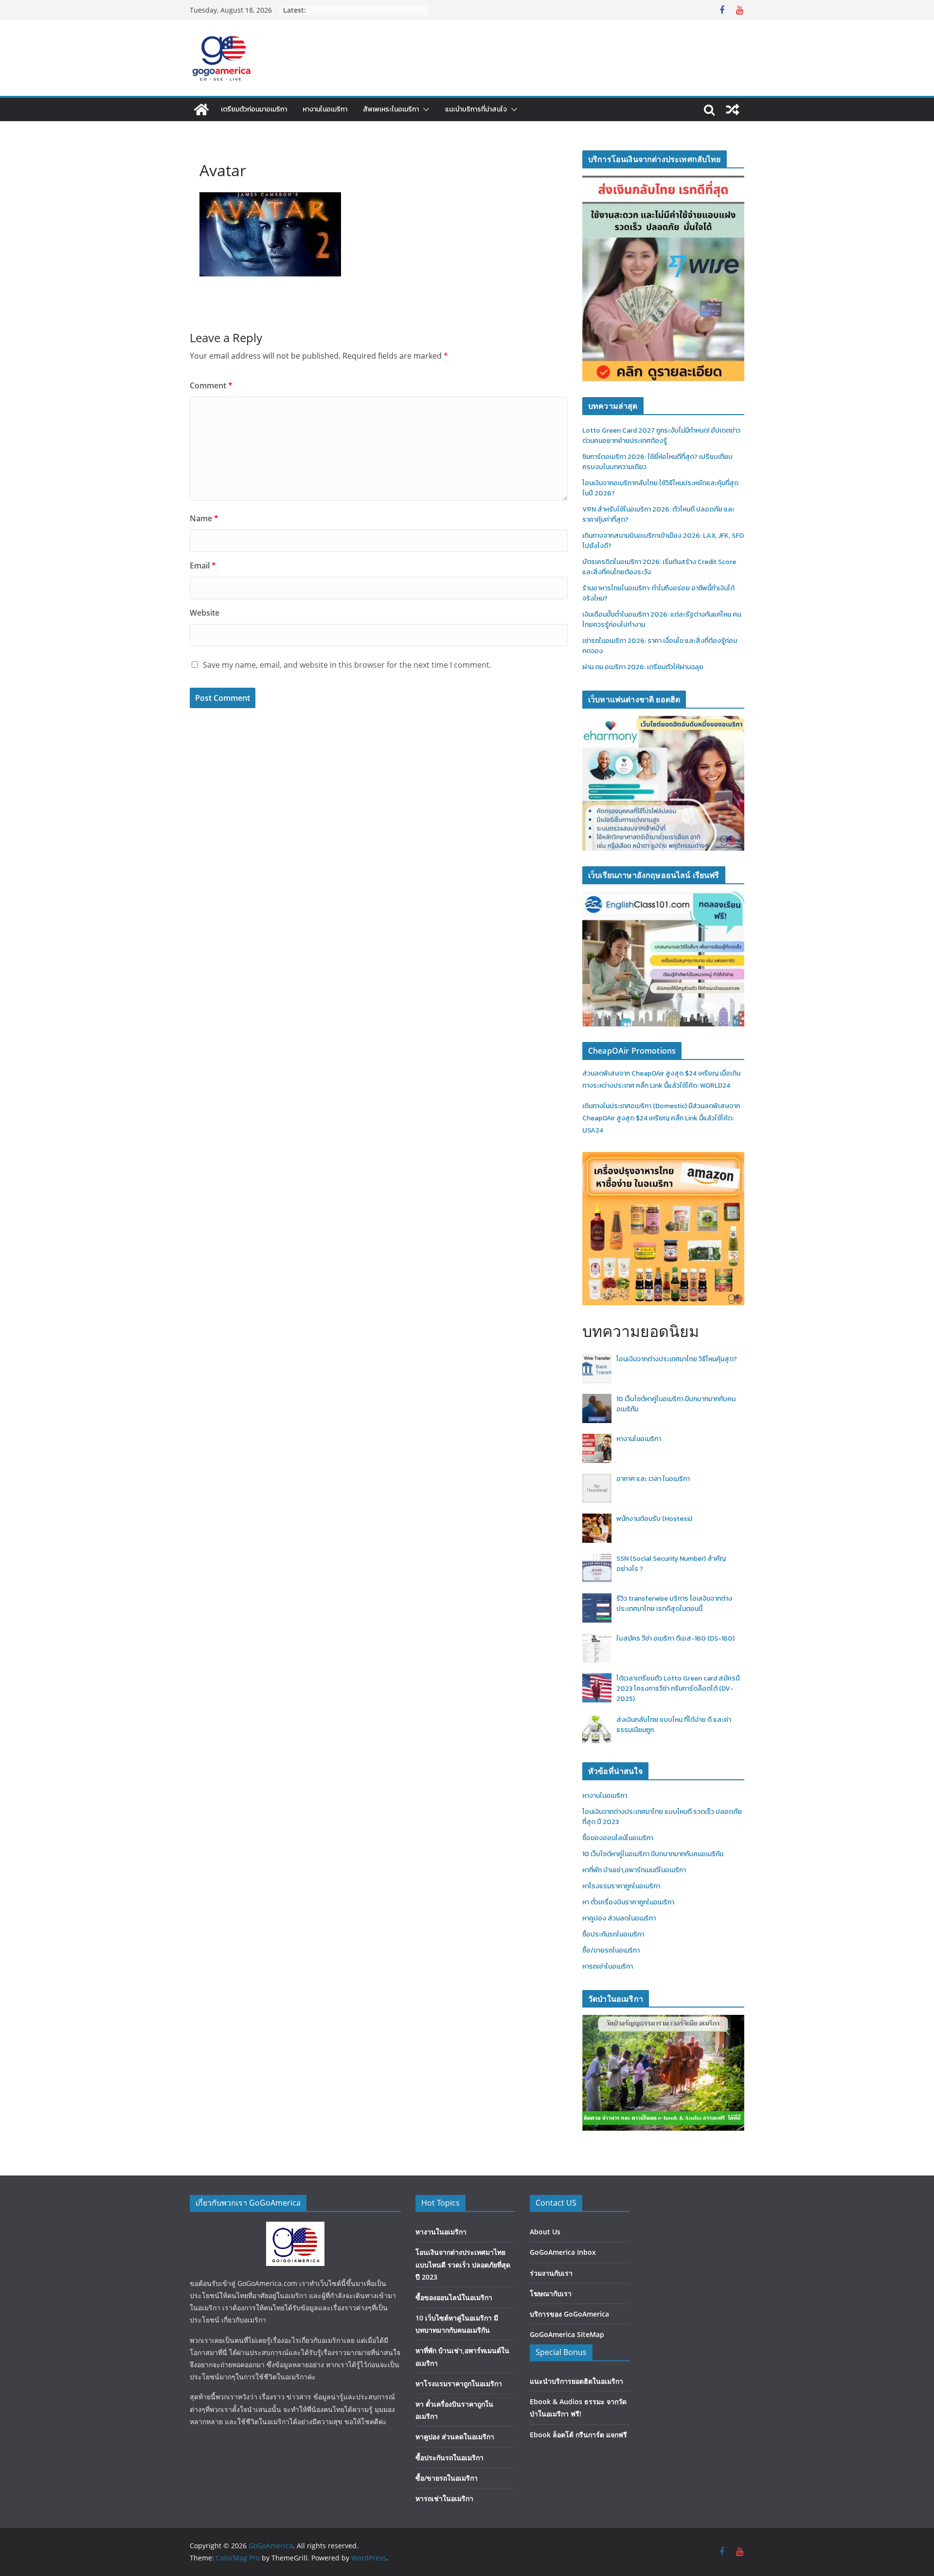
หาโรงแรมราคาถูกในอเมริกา (621, 1886)
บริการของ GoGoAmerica (569, 2314)
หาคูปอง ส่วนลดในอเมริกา (619, 1918)
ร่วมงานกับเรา (551, 2273)
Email (203, 566)
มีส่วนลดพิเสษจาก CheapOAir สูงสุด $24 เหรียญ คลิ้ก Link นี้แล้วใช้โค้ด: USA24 (661, 1118)
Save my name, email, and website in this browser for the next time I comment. (347, 665)
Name (204, 518)
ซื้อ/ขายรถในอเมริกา (611, 1950)
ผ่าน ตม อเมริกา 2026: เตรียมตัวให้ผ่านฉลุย (643, 667)
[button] (424, 110)
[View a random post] (733, 110)
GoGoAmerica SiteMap (567, 2334)
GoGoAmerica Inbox (563, 2252)
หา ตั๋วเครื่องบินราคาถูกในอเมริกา (628, 1902)
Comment (211, 385)
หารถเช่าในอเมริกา (608, 1966)
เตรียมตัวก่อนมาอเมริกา (254, 109)
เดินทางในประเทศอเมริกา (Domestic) (635, 1106)
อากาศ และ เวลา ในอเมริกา (653, 1479)
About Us (545, 2232)
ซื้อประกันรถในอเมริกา (613, 1934)
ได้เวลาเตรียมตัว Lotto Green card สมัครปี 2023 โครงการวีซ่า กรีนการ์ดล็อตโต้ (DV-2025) (678, 1689)
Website (205, 613)
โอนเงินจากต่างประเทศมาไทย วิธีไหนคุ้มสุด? (677, 1359)
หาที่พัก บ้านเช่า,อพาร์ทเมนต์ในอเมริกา (634, 1870)
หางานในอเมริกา (325, 109)
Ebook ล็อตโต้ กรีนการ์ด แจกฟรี (578, 2435)
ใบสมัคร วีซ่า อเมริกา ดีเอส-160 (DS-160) (675, 1638)
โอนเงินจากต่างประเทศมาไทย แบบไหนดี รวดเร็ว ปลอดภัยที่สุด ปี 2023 (463, 2264)
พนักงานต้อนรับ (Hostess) (654, 1519)
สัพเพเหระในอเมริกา (391, 109)
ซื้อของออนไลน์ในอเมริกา (618, 1838)
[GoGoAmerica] (201, 110)
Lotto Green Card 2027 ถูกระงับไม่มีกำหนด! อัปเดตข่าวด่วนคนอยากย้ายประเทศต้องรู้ (661, 436)
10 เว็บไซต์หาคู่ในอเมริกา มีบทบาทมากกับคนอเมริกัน (653, 1854)
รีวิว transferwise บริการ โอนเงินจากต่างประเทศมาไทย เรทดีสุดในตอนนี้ (674, 1604)
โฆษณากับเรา (551, 2293)
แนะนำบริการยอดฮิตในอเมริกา (576, 2381)
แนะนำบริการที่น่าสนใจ (476, 109)
